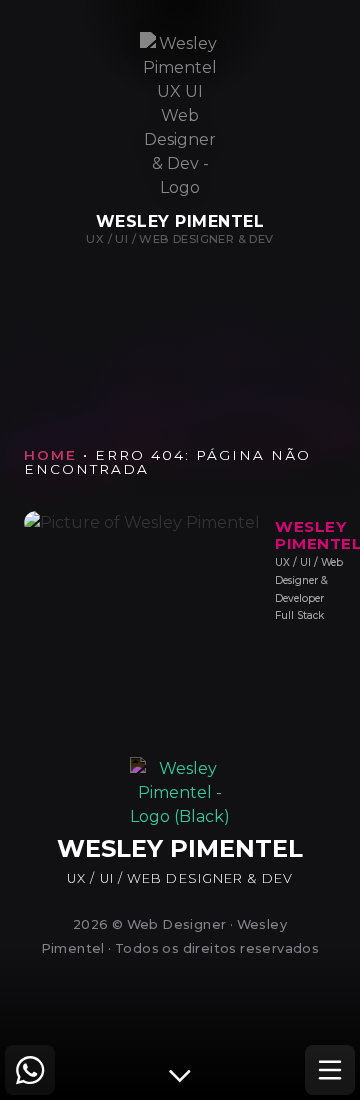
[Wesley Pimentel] (180, 816)
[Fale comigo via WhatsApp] (30, 1070)
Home (50, 455)
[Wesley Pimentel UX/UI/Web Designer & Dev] (180, 116)
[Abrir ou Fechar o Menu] (330, 1070)
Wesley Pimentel (180, 221)
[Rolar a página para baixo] (180, 1075)
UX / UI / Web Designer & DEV (179, 239)
